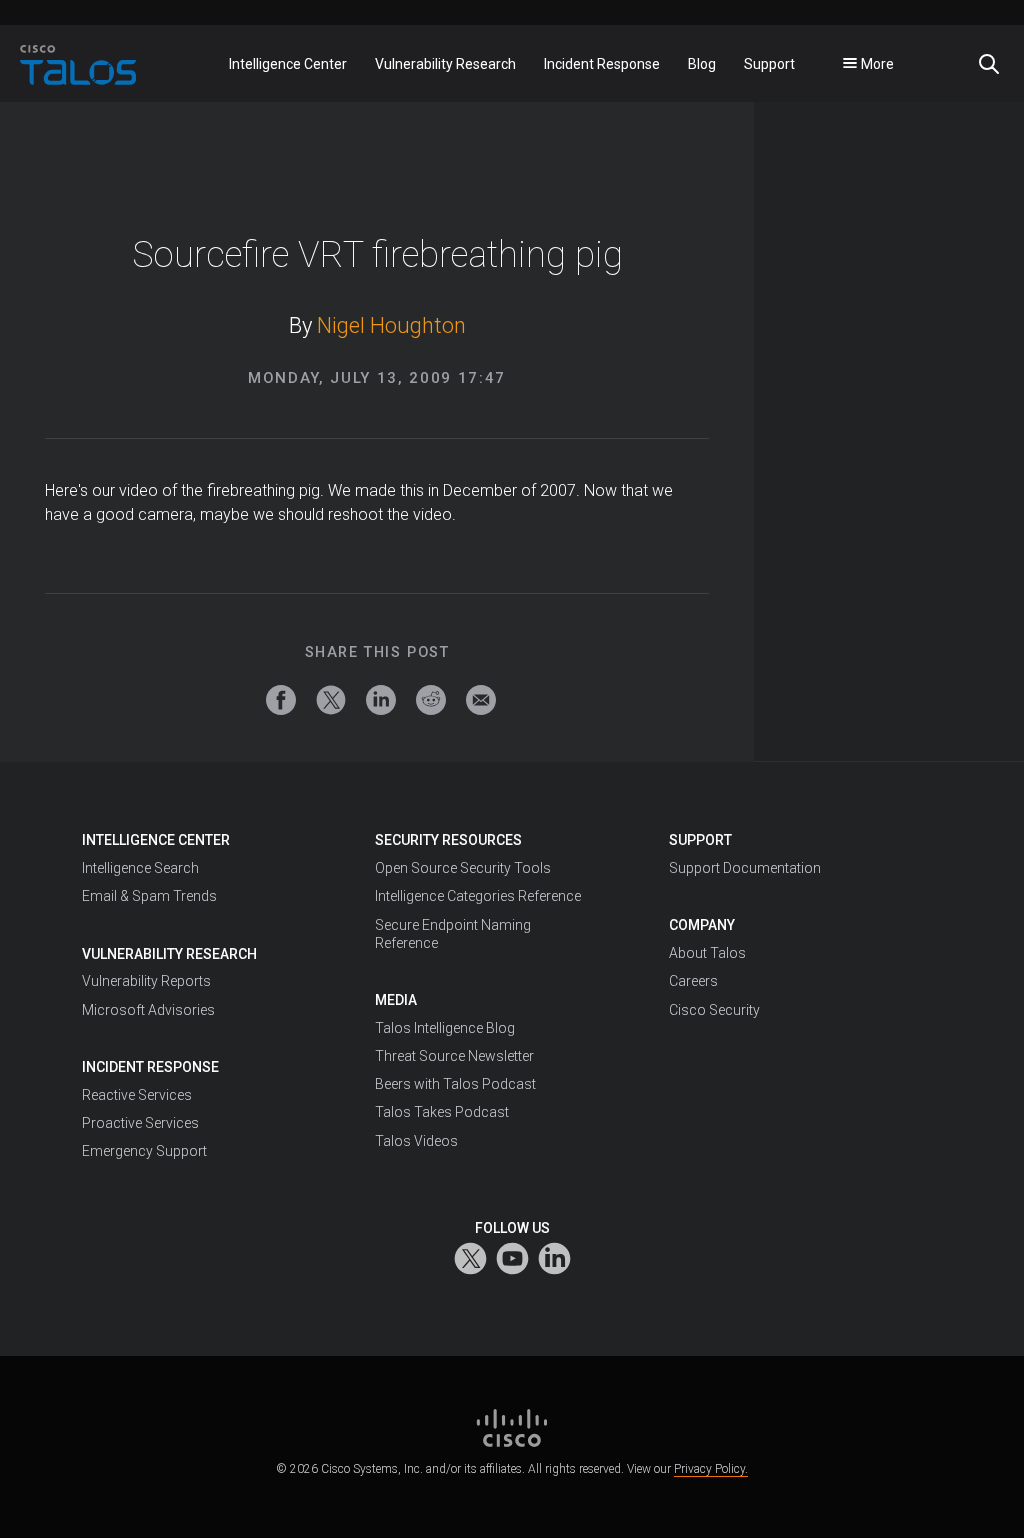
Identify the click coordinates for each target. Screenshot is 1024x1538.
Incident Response (150, 1067)
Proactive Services (140, 1123)
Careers (693, 981)
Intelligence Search (140, 868)
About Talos (707, 953)
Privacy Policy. (711, 1469)
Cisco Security (714, 1010)
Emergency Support (144, 1151)
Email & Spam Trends (149, 896)
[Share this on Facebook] (281, 700)
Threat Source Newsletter (454, 1056)
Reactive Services (137, 1095)
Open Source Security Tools (463, 868)
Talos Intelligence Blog (445, 1028)
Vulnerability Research (169, 954)
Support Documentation (745, 868)
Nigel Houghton (391, 325)
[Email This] (481, 700)
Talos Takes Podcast (442, 1112)
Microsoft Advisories (148, 1010)
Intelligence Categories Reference (478, 896)
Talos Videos (416, 1141)
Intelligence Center (156, 840)
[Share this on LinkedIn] (381, 700)
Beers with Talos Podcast (455, 1084)
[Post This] (331, 700)
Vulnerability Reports (146, 981)
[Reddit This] (431, 700)
